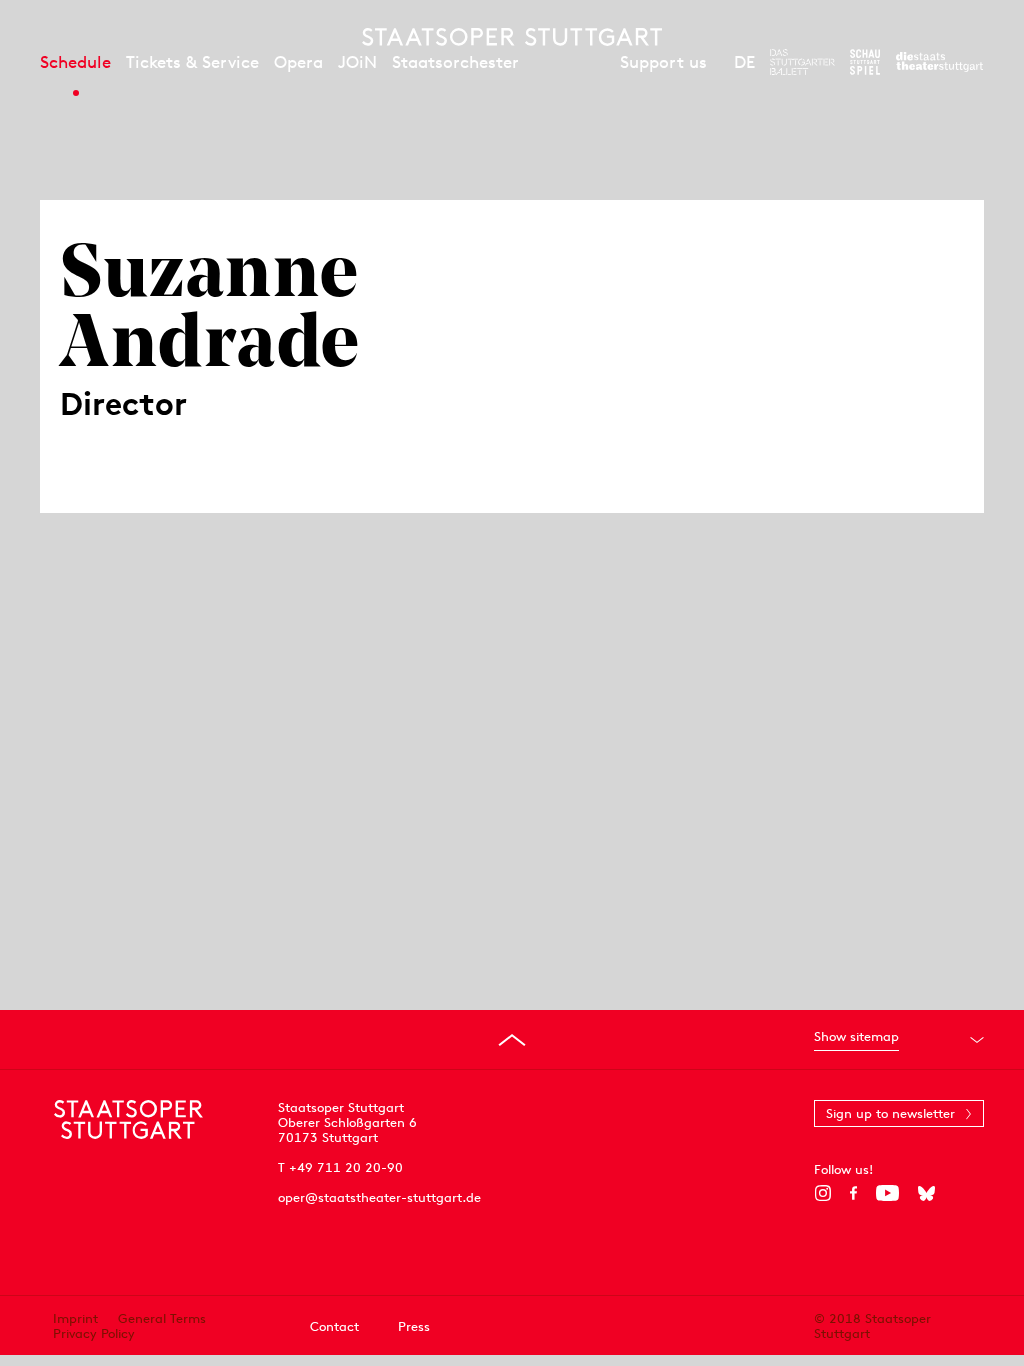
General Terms (162, 1318)
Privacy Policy (94, 1333)
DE (744, 62)
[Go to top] (512, 1040)
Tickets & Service (192, 62)
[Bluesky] (926, 1193)
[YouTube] (887, 1193)
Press (414, 1326)
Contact (334, 1326)
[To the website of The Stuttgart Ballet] (802, 62)
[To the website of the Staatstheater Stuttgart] (939, 62)
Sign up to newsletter (890, 1113)
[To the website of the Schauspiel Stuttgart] (865, 62)
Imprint (75, 1318)
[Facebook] (853, 1193)
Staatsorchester (455, 62)
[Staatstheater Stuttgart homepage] (512, 37)
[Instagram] (822, 1193)
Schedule (75, 62)
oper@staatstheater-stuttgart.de (379, 1197)
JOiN (357, 62)
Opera (298, 62)
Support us (663, 62)
